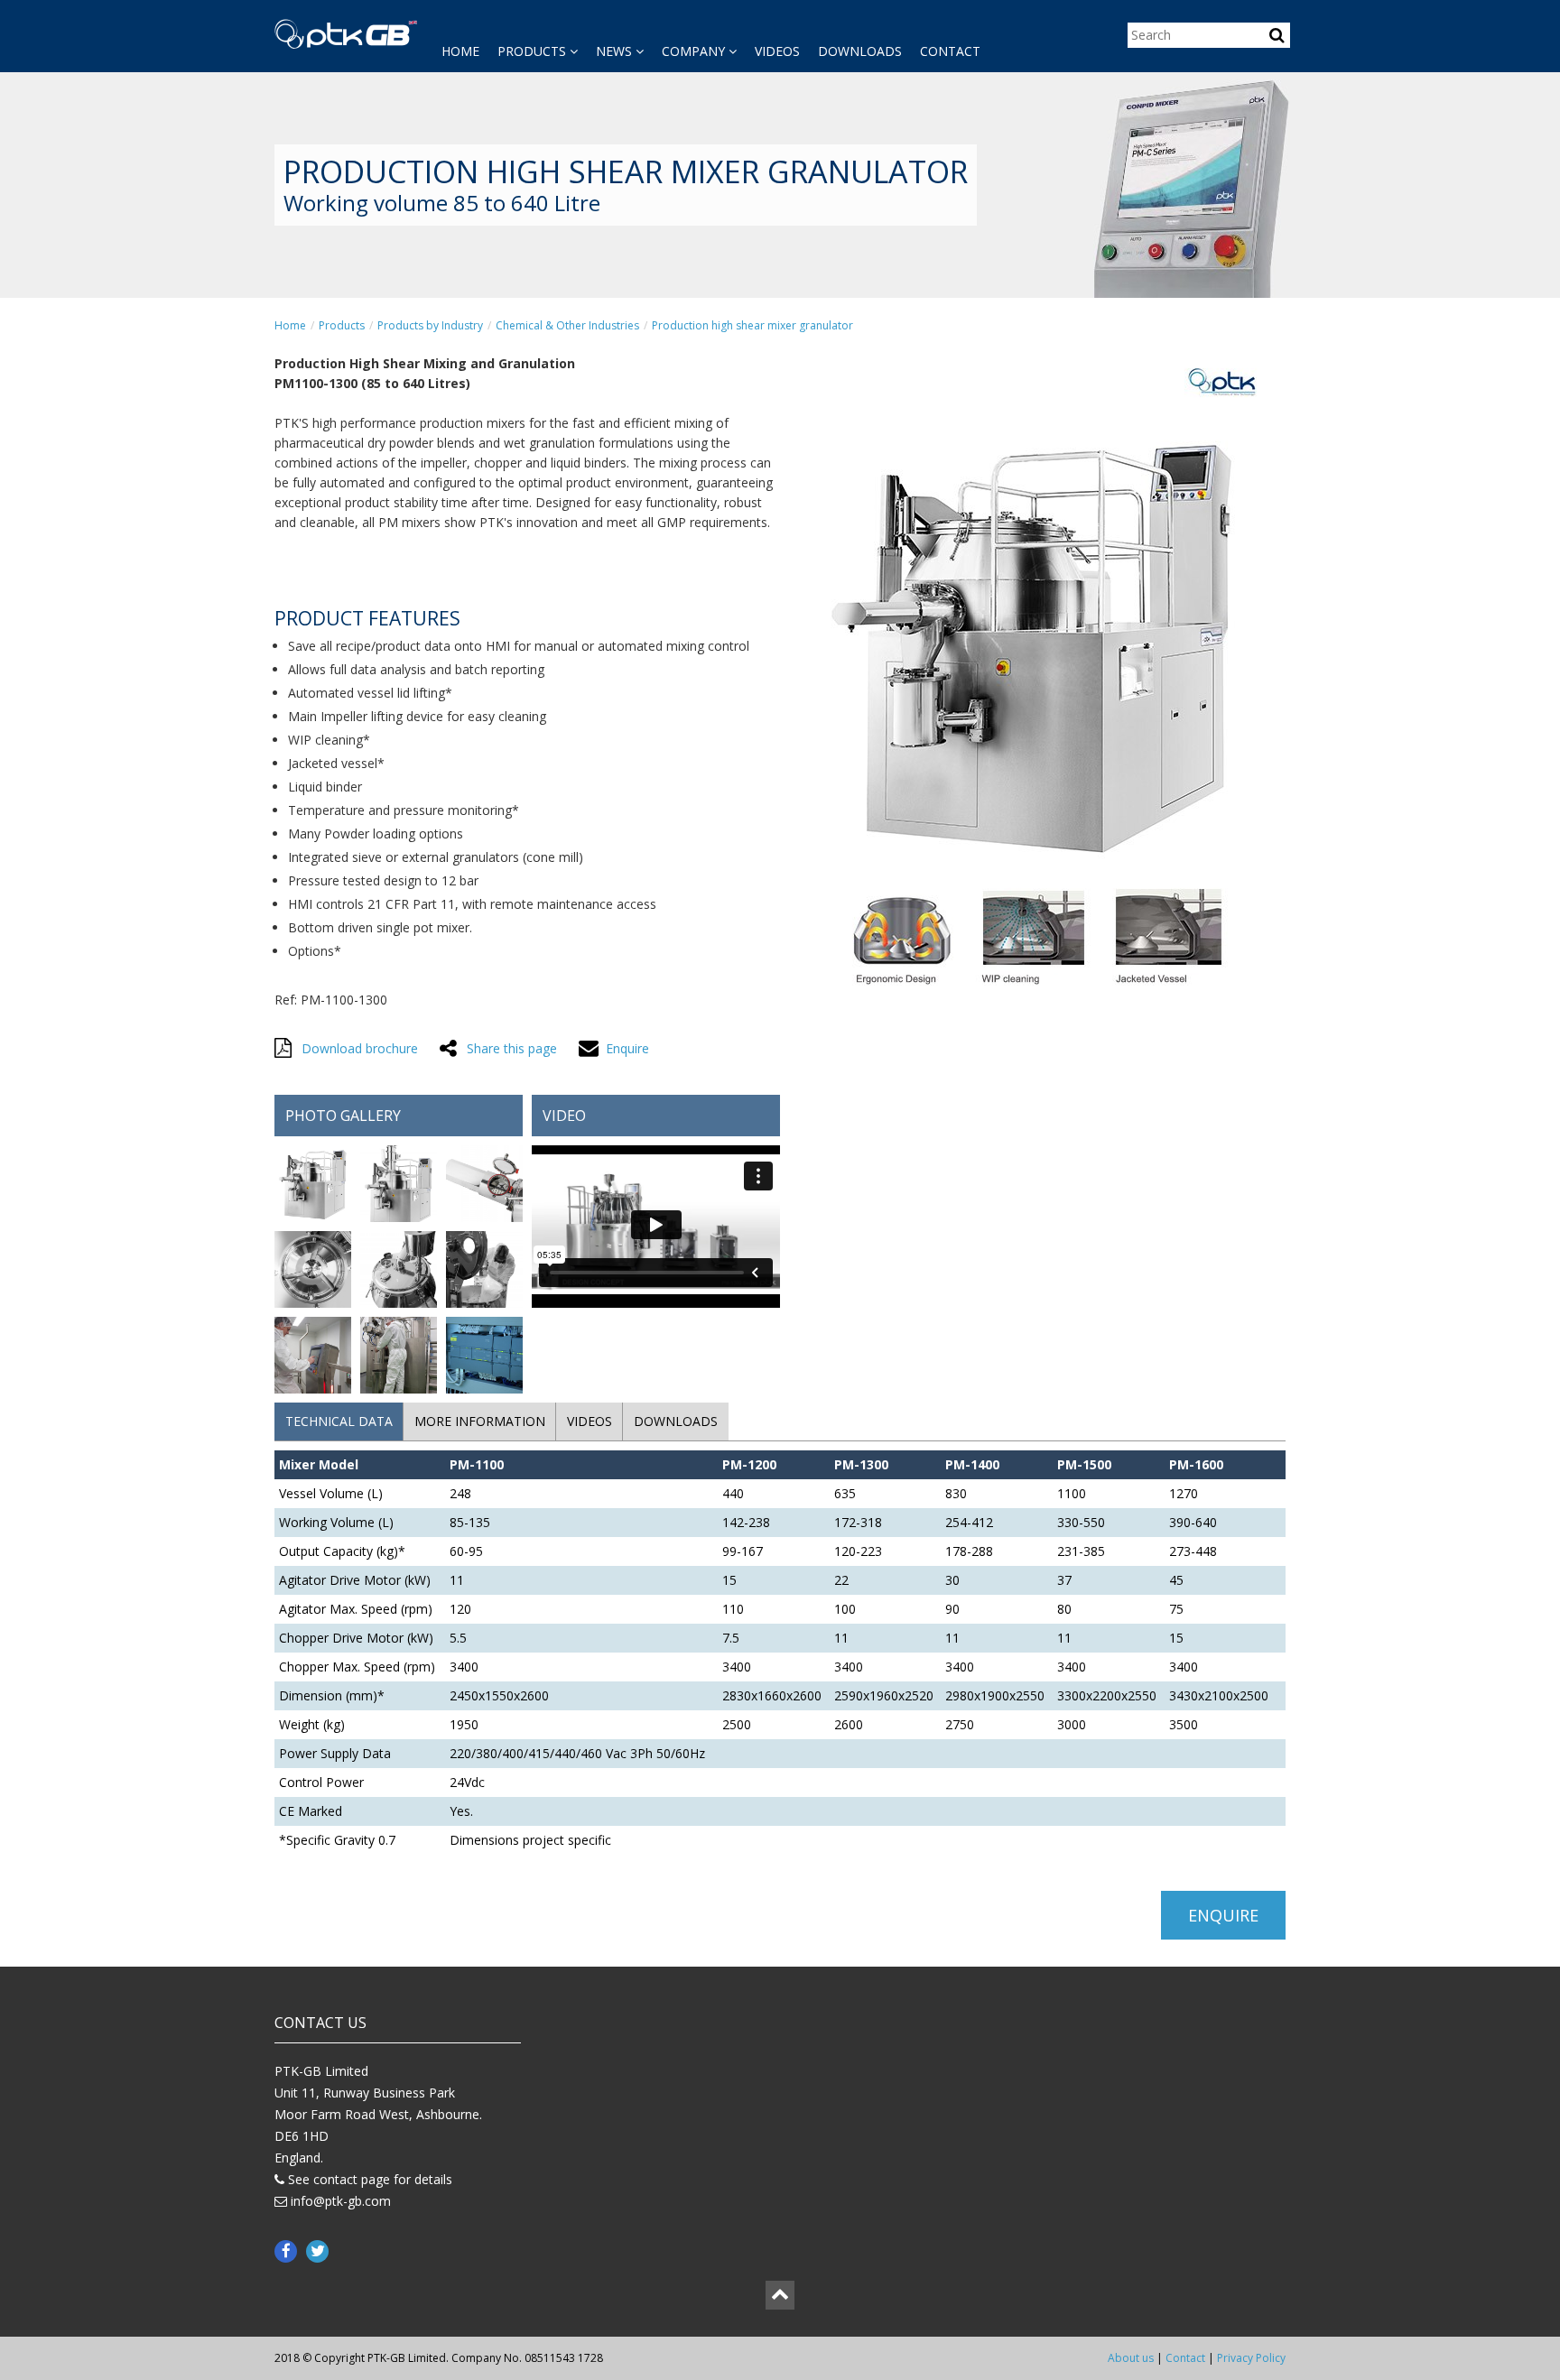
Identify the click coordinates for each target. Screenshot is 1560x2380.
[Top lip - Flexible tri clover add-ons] (399, 1272)
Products (534, 51)
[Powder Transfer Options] (399, 1186)
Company (695, 51)
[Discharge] (399, 1358)
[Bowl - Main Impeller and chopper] (313, 1272)
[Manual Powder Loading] (484, 1272)
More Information (480, 1421)
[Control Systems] (484, 1358)
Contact (950, 51)
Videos (777, 51)
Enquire (1223, 1915)
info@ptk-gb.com (341, 2201)
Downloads (860, 51)
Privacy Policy (1251, 2358)
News (616, 51)
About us (1131, 2358)
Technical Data (339, 1421)
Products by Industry (430, 325)
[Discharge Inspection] (484, 1186)
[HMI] (313, 1358)
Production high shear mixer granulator (752, 325)
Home (460, 51)
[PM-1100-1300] (313, 1186)
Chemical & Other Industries (567, 325)
